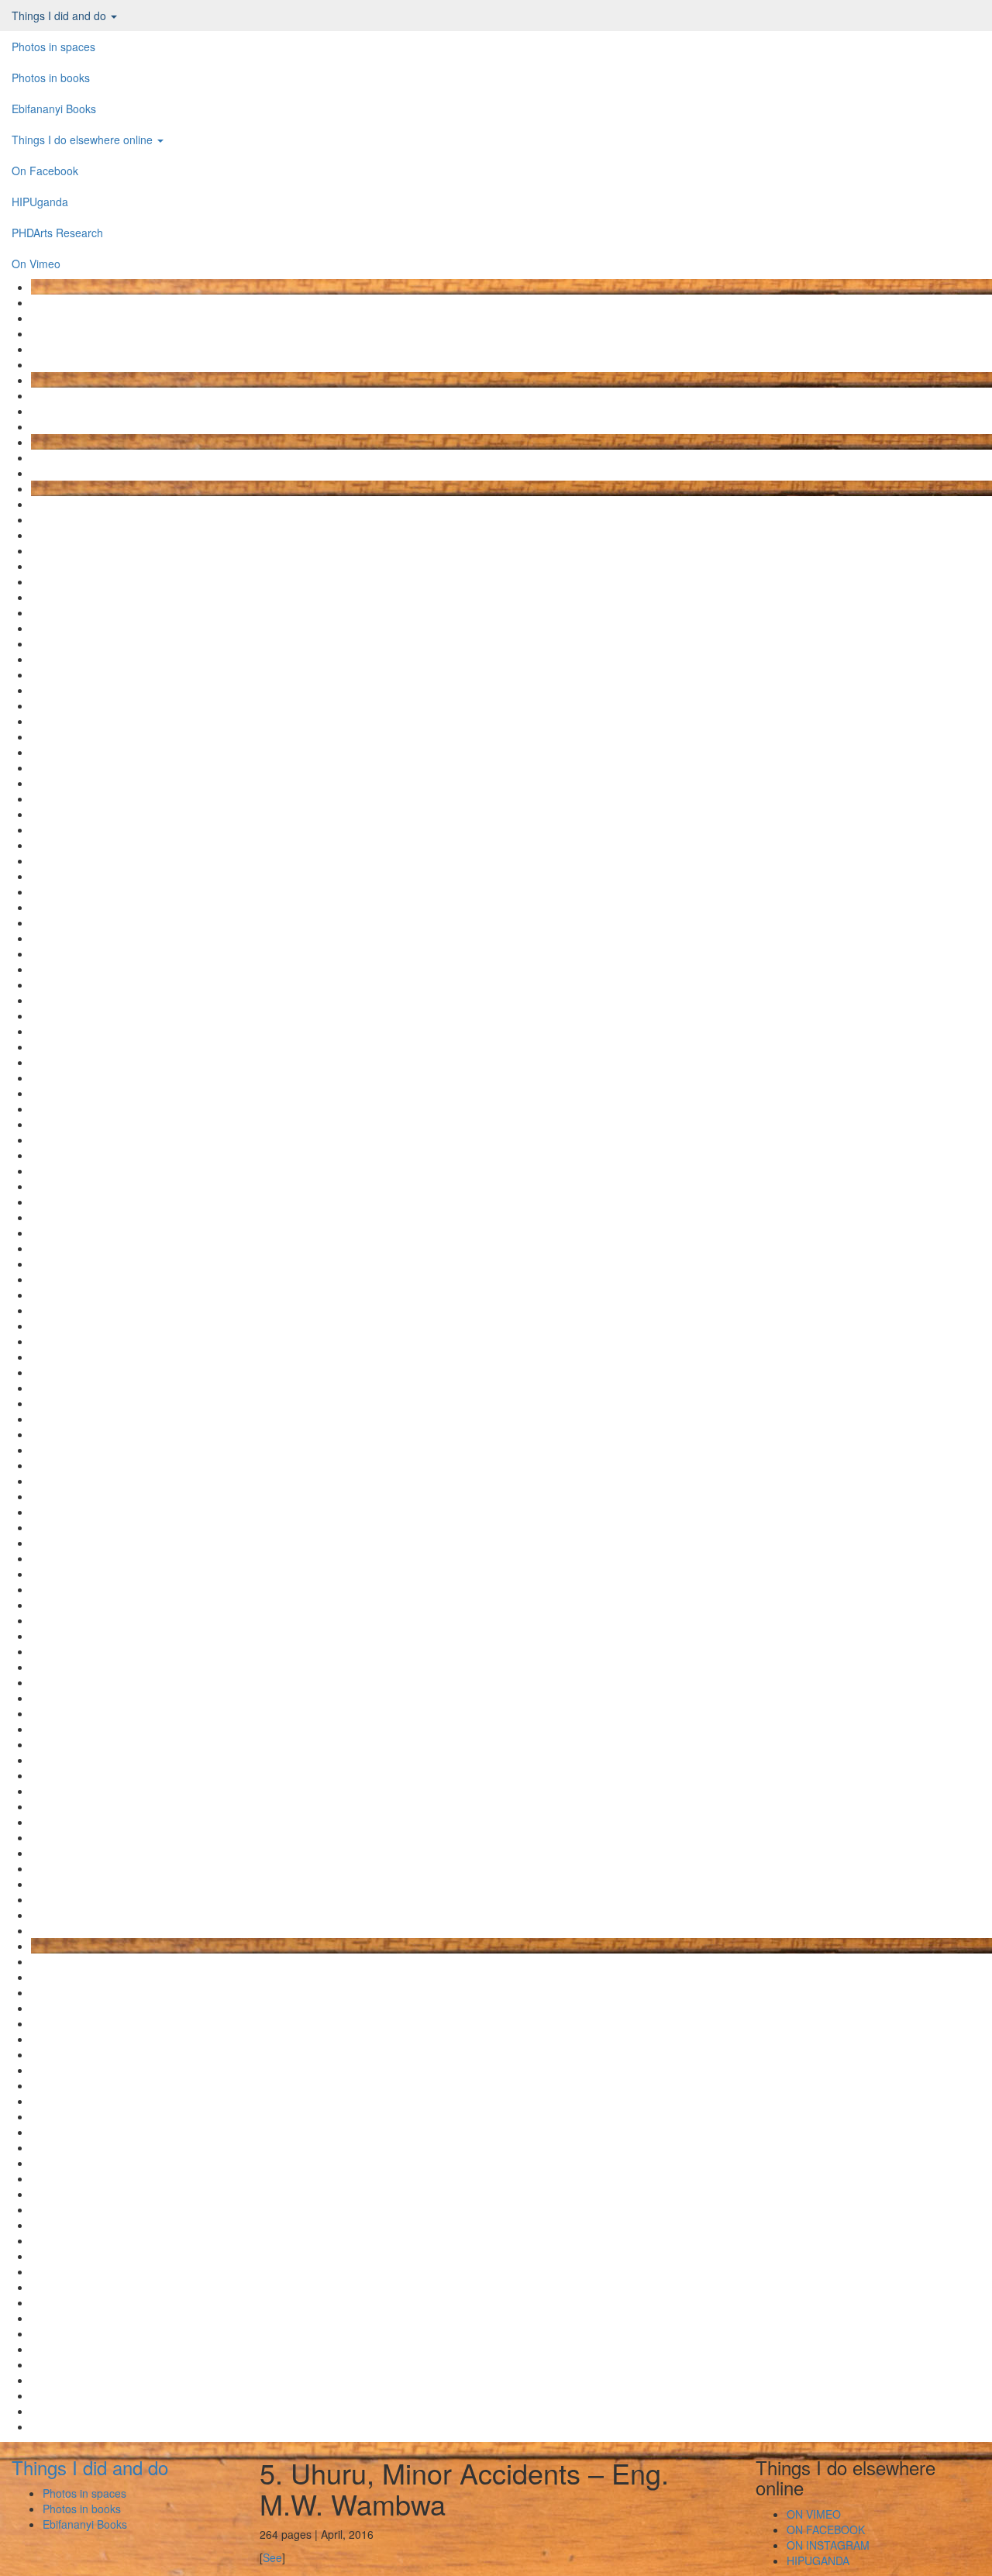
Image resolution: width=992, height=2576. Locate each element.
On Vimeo (36, 264)
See (272, 2557)
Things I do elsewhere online (84, 140)
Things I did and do (60, 16)
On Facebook (45, 171)
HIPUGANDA (818, 2560)
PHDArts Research (57, 233)
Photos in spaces (53, 47)
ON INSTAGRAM (828, 2545)
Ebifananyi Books (54, 109)
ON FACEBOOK (826, 2529)
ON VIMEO (814, 2514)
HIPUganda (40, 202)
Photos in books (51, 78)
